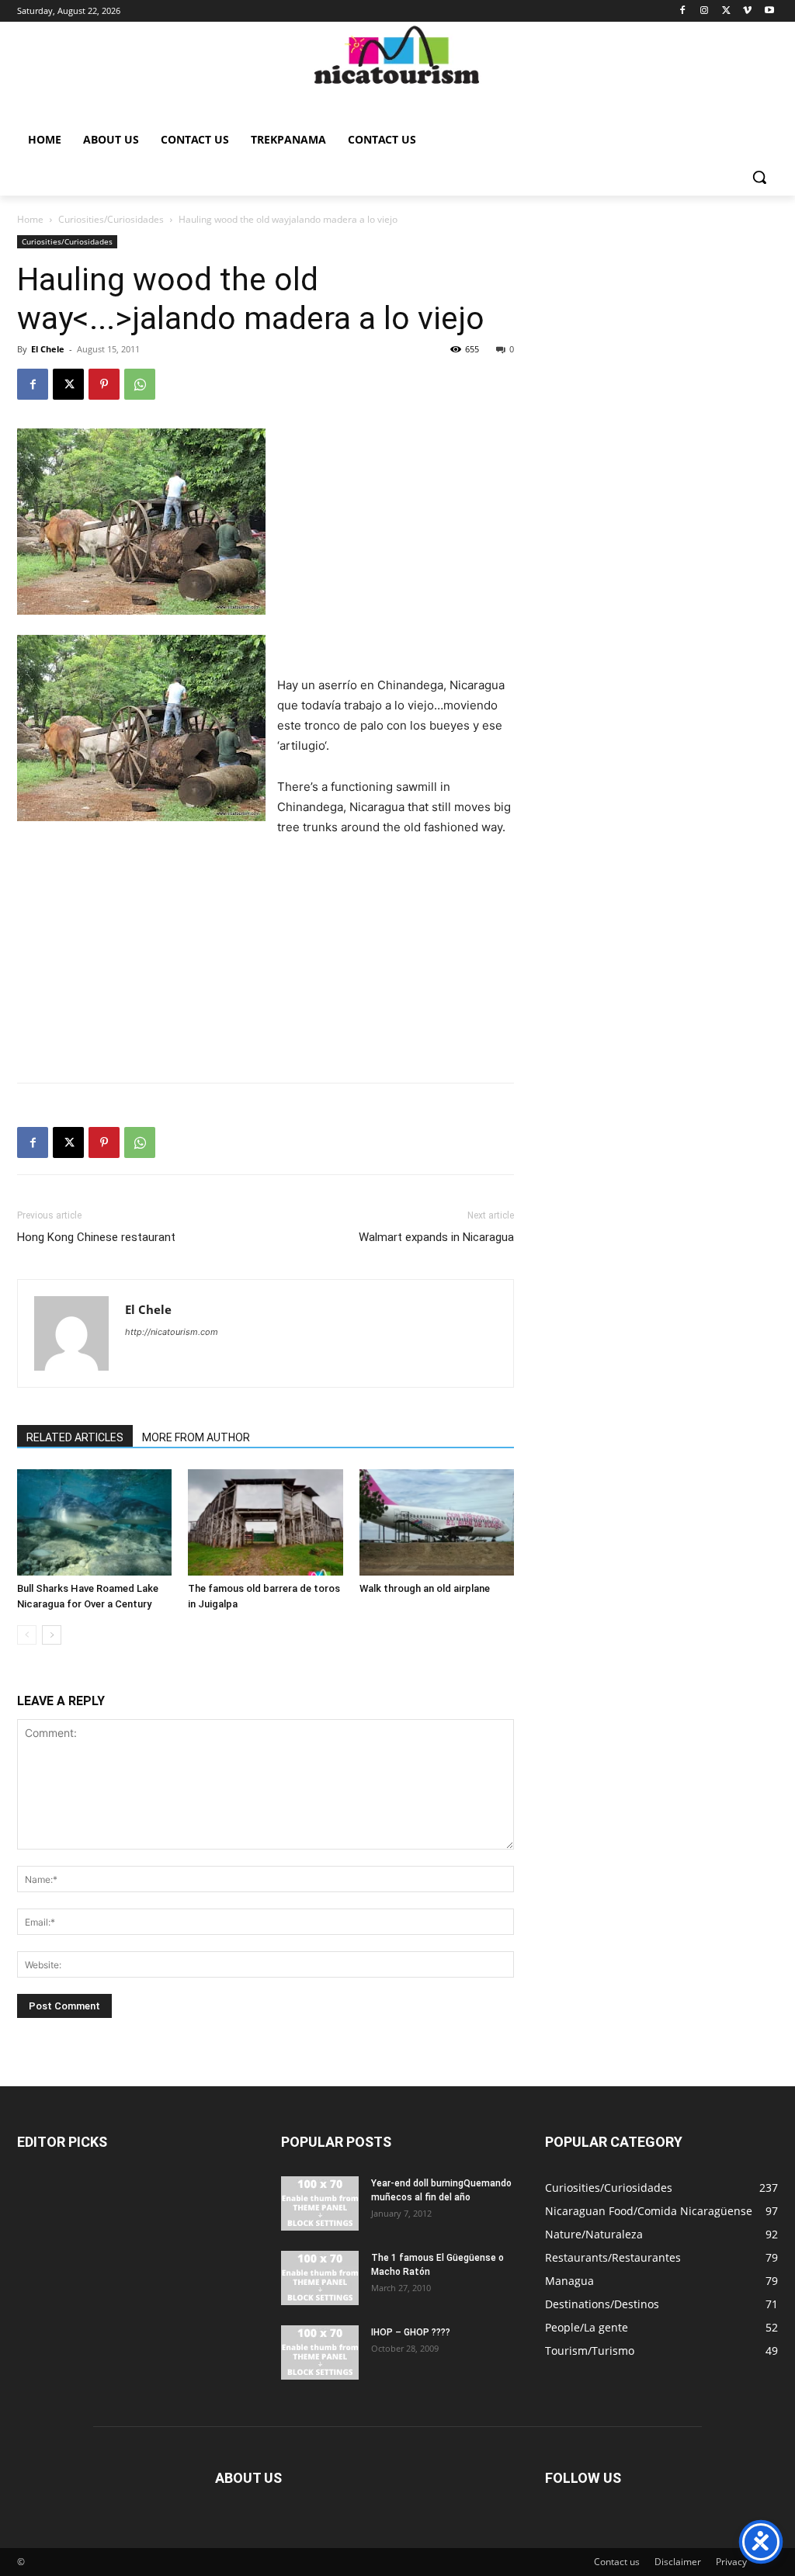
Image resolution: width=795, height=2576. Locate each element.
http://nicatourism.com (172, 1332)
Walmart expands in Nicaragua (436, 1237)
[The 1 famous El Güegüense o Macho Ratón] (320, 2278)
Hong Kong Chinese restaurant (96, 1237)
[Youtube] (769, 11)
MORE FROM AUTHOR (196, 1437)
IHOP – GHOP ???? (411, 2332)
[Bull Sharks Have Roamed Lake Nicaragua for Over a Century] (94, 1522)
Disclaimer (678, 2562)
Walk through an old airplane (425, 1588)
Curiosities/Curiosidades (111, 219)
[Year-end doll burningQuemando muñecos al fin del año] (320, 2203)
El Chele (48, 349)
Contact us (617, 2562)
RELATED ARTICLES (75, 1437)
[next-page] (52, 1635)
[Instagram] (705, 11)
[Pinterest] (104, 384)
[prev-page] (27, 1635)
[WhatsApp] (140, 384)
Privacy (731, 2562)
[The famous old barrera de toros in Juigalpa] (265, 1522)
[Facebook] (683, 11)
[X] (726, 11)
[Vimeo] (747, 11)
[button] (759, 177)
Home (30, 219)
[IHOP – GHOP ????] (320, 2352)
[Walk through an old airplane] (437, 1522)
